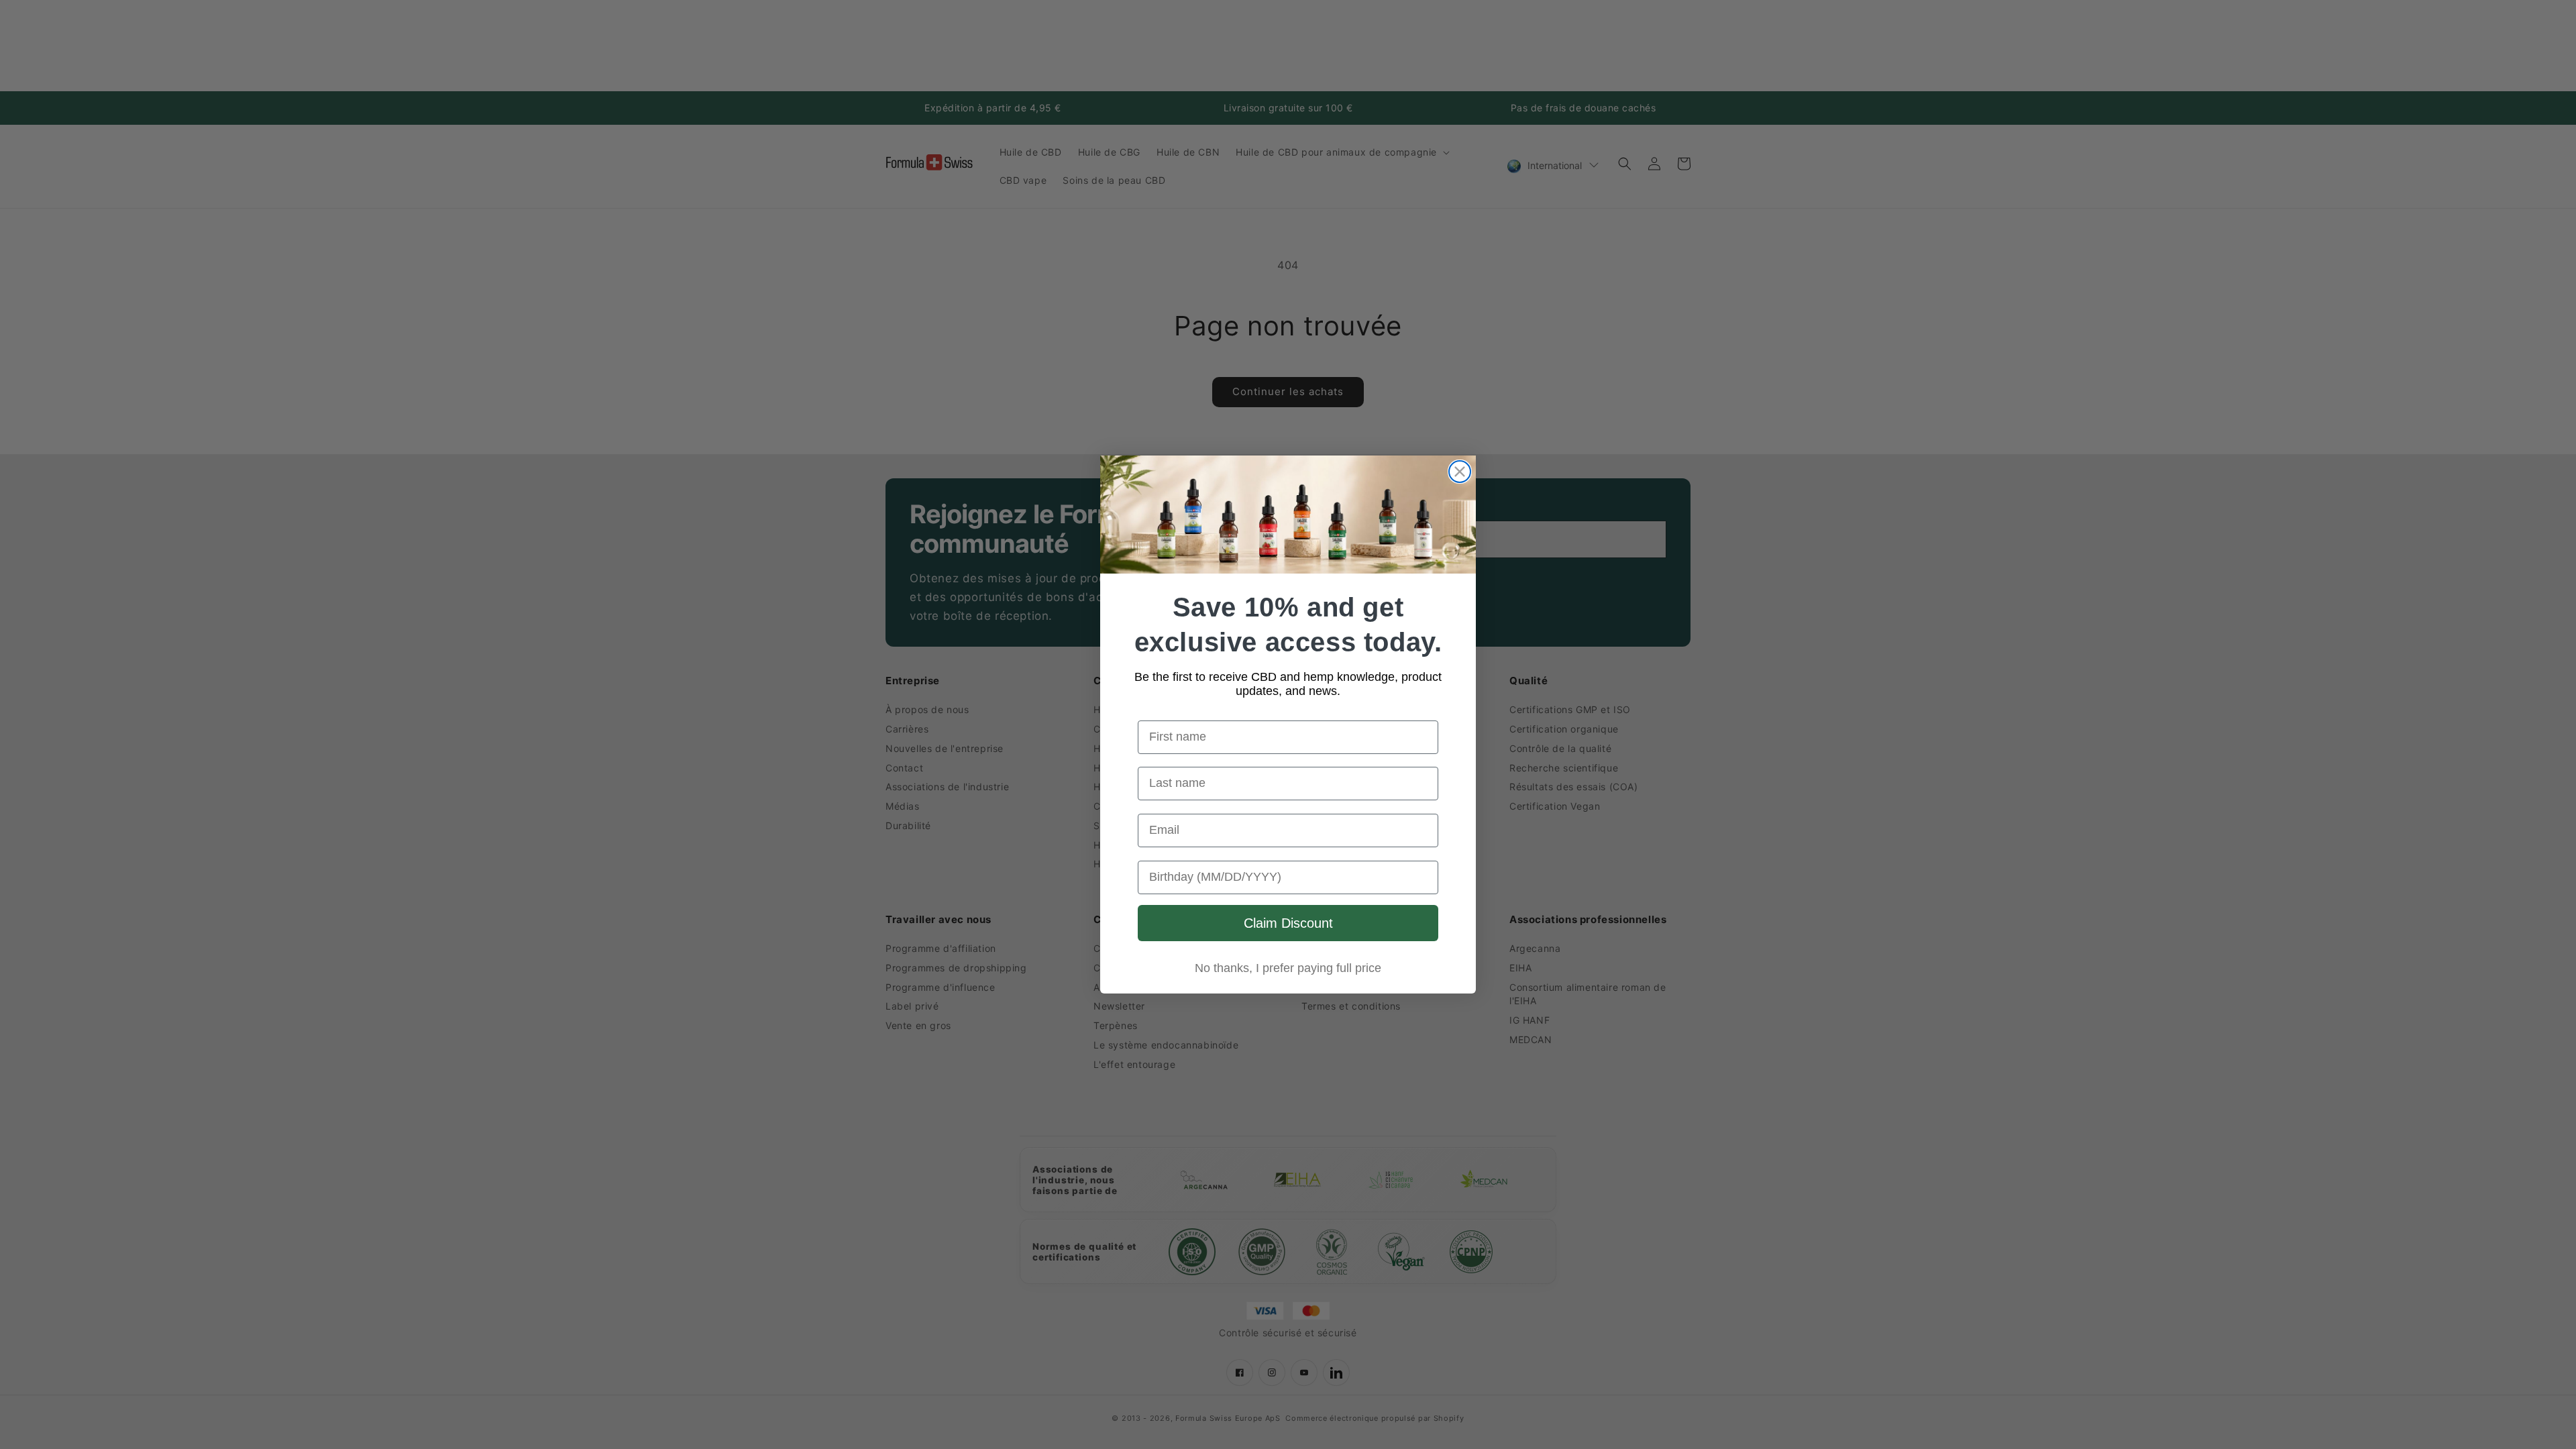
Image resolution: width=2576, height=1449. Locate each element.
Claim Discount (1288, 923)
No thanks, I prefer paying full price (1288, 968)
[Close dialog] (1460, 472)
